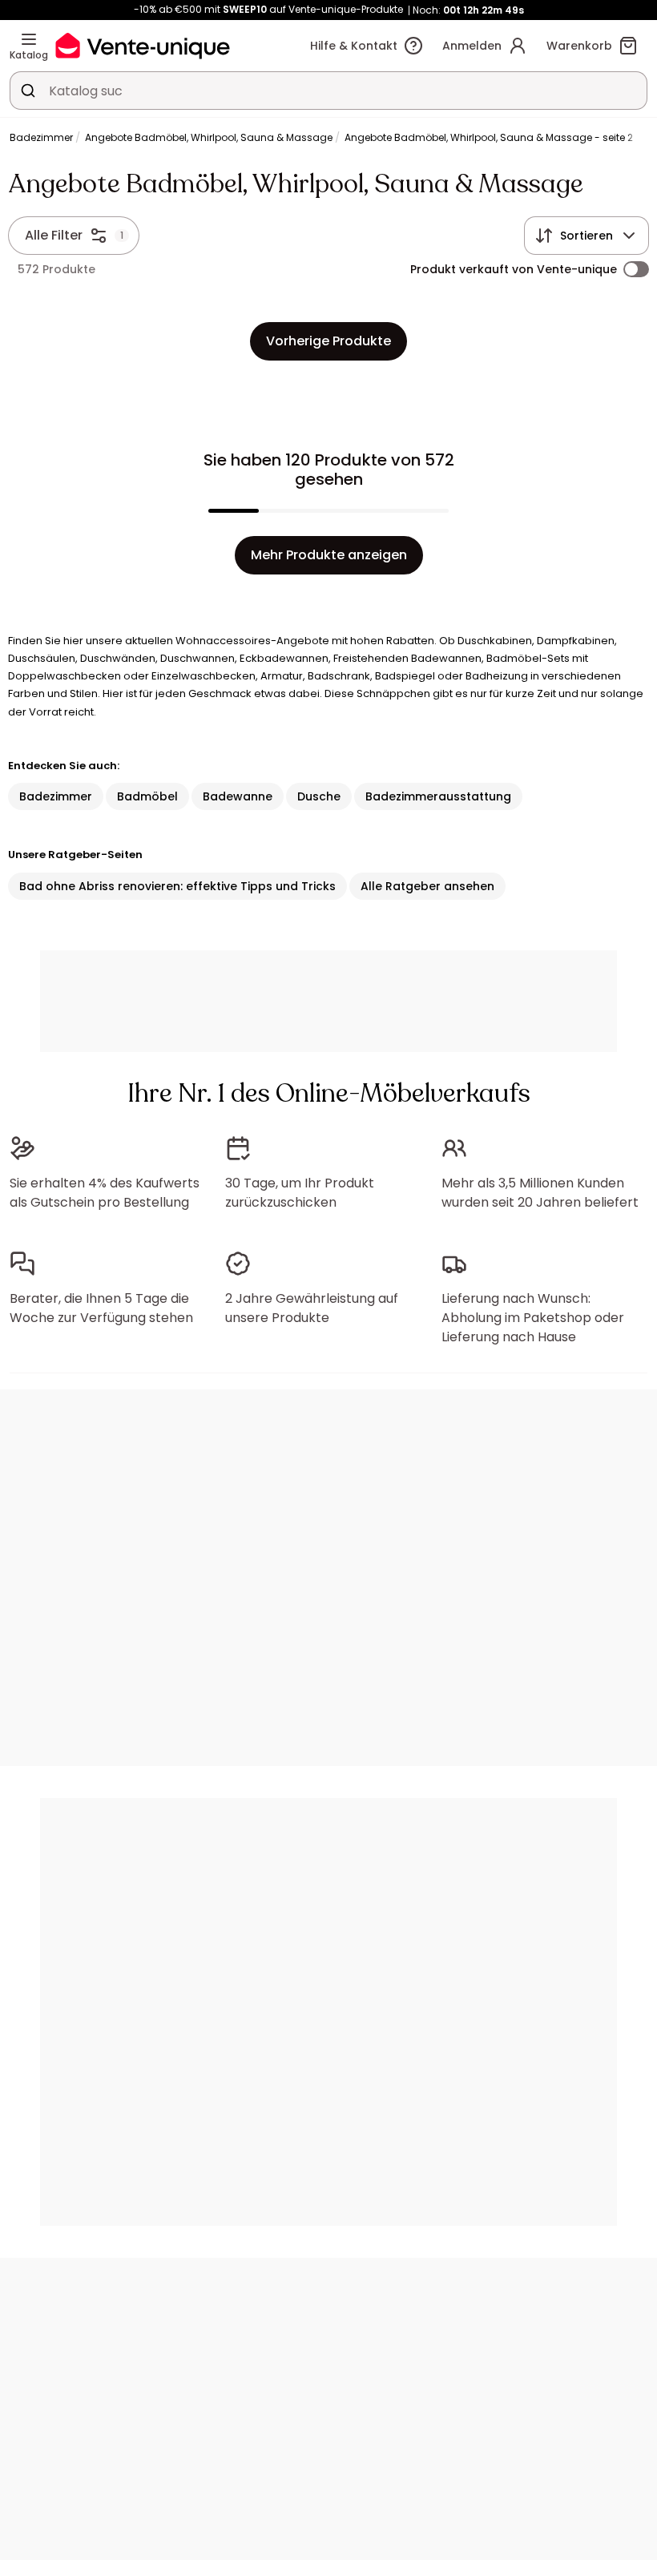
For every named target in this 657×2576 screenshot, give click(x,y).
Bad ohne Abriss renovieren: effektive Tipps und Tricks (177, 886)
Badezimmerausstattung (438, 796)
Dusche (319, 796)
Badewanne (238, 796)
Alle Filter (54, 235)
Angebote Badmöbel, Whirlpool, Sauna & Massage (209, 137)
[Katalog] (29, 39)
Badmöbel (147, 796)
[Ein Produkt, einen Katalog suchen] (28, 91)
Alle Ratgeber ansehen (427, 886)
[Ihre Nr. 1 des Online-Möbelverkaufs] (143, 45)
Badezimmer (41, 137)
